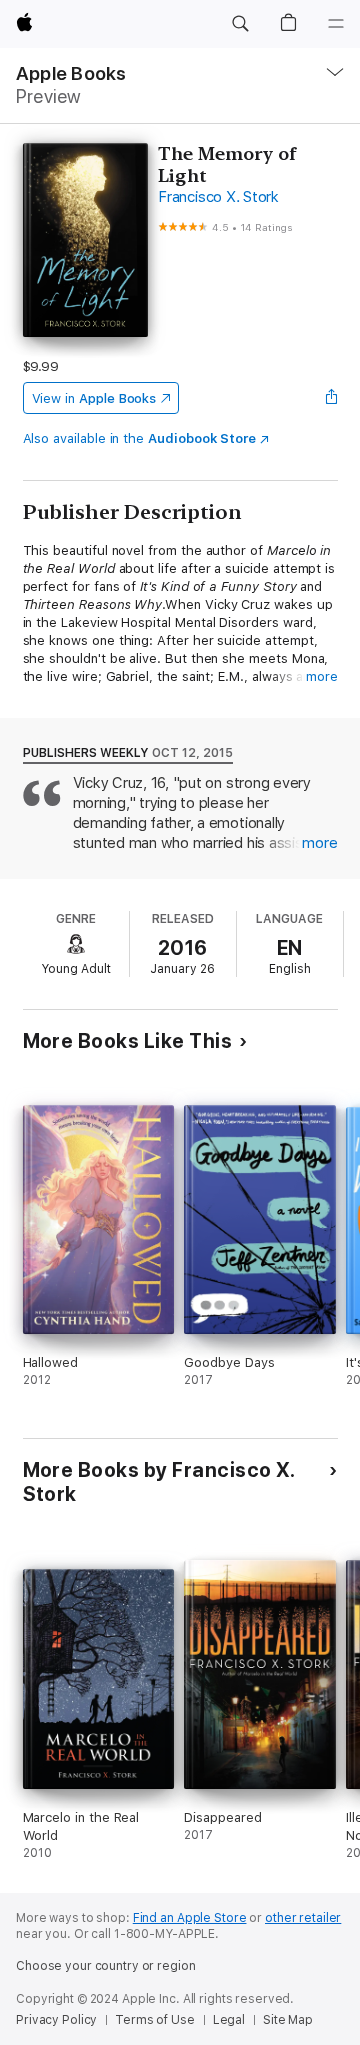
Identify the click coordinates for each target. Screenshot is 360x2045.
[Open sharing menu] (331, 398)
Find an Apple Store (190, 1918)
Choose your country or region (106, 1966)
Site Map (288, 2020)
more (322, 676)
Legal (229, 2020)
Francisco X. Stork (218, 197)
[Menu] (336, 24)
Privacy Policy (56, 2020)
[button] (240, 24)
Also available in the (140, 438)
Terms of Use (155, 2020)
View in (94, 398)
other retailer (303, 1918)
